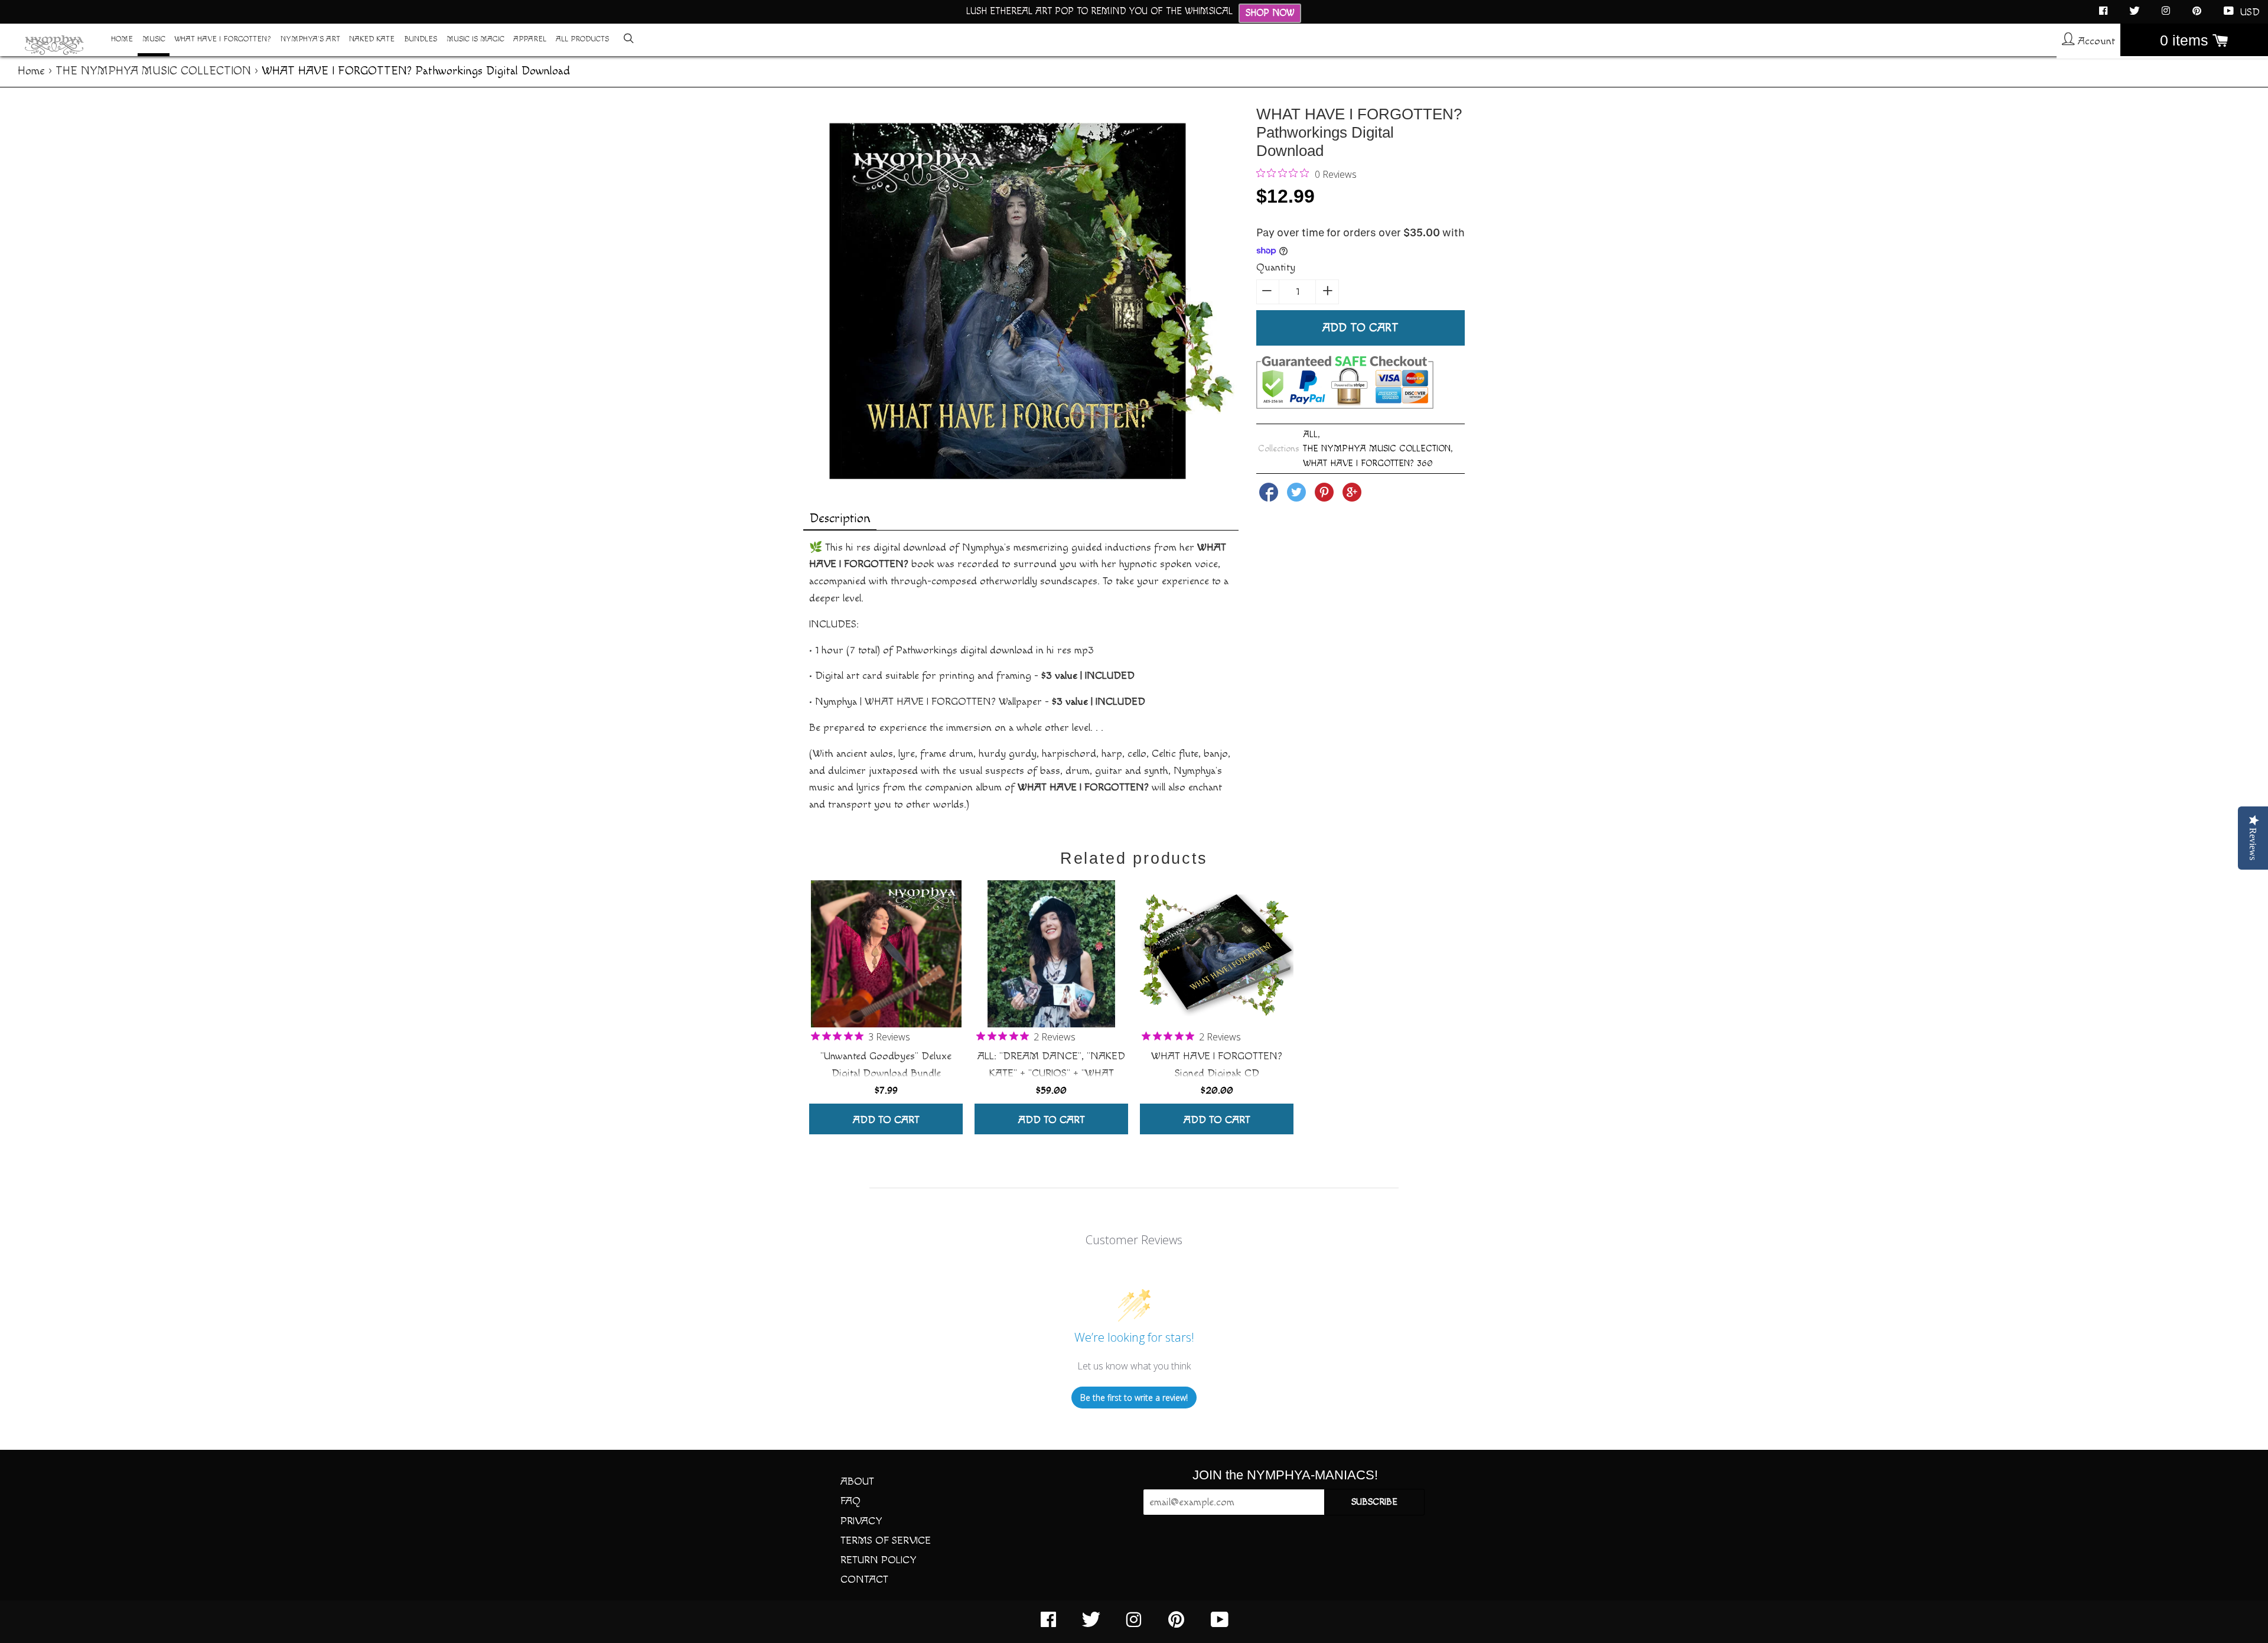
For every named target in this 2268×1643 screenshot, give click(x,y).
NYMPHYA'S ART (310, 39)
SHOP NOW (1270, 13)
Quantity (1276, 267)
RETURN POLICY (879, 1560)
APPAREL (530, 39)
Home (31, 71)
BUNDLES (421, 39)
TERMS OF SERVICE (886, 1540)
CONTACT (864, 1579)
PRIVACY (861, 1521)
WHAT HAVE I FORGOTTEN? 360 (1368, 463)
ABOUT (857, 1481)
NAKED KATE (372, 39)
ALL (1310, 434)
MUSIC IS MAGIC (475, 39)
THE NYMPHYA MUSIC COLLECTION (153, 71)
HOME (122, 39)
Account (2095, 41)
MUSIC (154, 39)
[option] (886, 1006)
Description (840, 518)
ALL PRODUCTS (582, 39)
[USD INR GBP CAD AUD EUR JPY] (2251, 12)
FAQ (850, 1501)
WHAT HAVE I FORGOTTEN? (223, 39)
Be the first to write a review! (1134, 1398)
